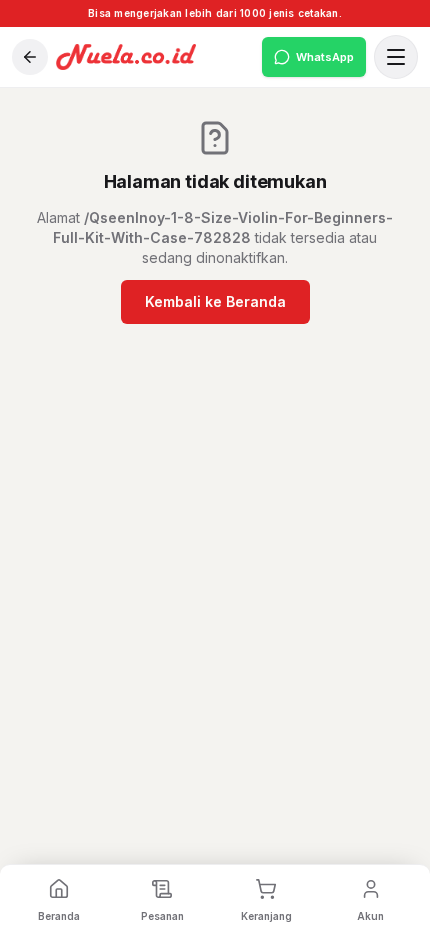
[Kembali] (30, 57)
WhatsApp (325, 57)
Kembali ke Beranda (215, 301)
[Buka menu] (396, 57)
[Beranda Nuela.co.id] (155, 57)
